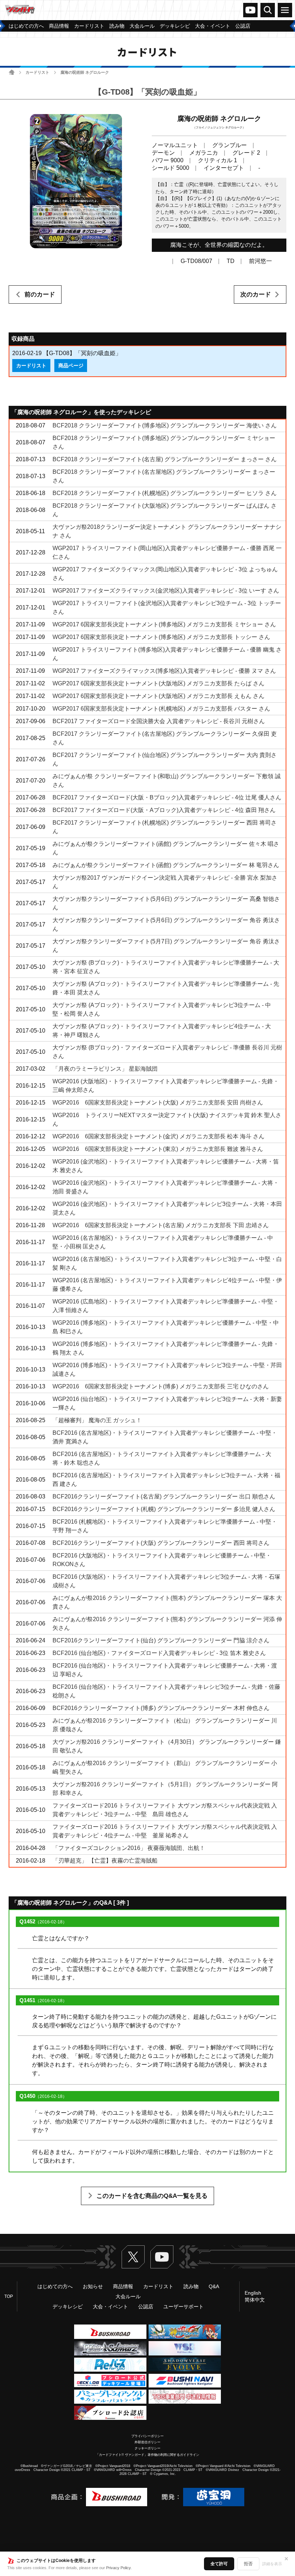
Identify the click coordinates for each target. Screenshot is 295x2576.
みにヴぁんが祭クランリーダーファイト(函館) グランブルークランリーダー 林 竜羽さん (166, 865)
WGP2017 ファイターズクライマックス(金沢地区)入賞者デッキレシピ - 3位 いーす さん (166, 591)
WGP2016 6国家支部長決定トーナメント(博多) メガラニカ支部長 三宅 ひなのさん (161, 1386)
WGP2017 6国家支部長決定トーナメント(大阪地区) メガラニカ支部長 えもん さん (158, 696)
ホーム (12, 72)
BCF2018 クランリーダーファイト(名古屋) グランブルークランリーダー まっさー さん (165, 459)
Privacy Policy (119, 2568)
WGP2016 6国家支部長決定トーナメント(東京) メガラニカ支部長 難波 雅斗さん (158, 1149)
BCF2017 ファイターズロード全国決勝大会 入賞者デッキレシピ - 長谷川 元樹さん (159, 721)
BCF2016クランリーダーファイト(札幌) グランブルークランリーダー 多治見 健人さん (164, 1509)
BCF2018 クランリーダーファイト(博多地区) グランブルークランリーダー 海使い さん (165, 425)
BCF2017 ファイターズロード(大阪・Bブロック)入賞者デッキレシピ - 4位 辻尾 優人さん (167, 797)
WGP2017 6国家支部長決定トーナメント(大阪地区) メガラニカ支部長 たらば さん (158, 683)
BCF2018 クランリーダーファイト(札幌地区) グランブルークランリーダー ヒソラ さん (165, 493)
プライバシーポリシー (147, 2436)
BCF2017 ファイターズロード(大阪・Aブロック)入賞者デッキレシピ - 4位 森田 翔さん (164, 810)
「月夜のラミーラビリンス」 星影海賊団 (105, 1069)
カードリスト (37, 72)
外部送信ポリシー (147, 2442)
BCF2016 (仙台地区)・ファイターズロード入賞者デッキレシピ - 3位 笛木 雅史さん (159, 1653)
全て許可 (219, 2564)
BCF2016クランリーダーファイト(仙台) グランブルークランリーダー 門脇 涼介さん (161, 1640)
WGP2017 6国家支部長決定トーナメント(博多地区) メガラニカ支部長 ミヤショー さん (164, 624)
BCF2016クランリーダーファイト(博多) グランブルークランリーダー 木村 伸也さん (161, 1708)
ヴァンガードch (250, 10)
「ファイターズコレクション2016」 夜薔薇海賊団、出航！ (129, 1848)
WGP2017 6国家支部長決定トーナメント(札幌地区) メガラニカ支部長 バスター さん (161, 709)
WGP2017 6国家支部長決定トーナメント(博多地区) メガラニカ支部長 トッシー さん (161, 637)
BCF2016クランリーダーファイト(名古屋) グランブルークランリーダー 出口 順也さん (164, 1496)
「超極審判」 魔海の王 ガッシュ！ (97, 1420)
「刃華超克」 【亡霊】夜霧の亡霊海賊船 (105, 1861)
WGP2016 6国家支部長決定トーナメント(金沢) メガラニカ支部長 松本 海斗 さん (158, 1136)
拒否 (248, 2564)
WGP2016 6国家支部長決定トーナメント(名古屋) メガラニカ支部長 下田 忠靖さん (161, 1225)
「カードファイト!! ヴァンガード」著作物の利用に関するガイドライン (147, 2455)
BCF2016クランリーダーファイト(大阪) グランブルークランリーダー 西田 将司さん (161, 1543)
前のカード (40, 294)
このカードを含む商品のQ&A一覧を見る (152, 2196)
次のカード (256, 294)
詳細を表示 (272, 2564)
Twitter (133, 2257)
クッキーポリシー (147, 2448)
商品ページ (71, 366)
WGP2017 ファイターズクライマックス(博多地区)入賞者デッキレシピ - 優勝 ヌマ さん (164, 671)
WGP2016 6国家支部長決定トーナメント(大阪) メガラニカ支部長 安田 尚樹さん (158, 1103)
